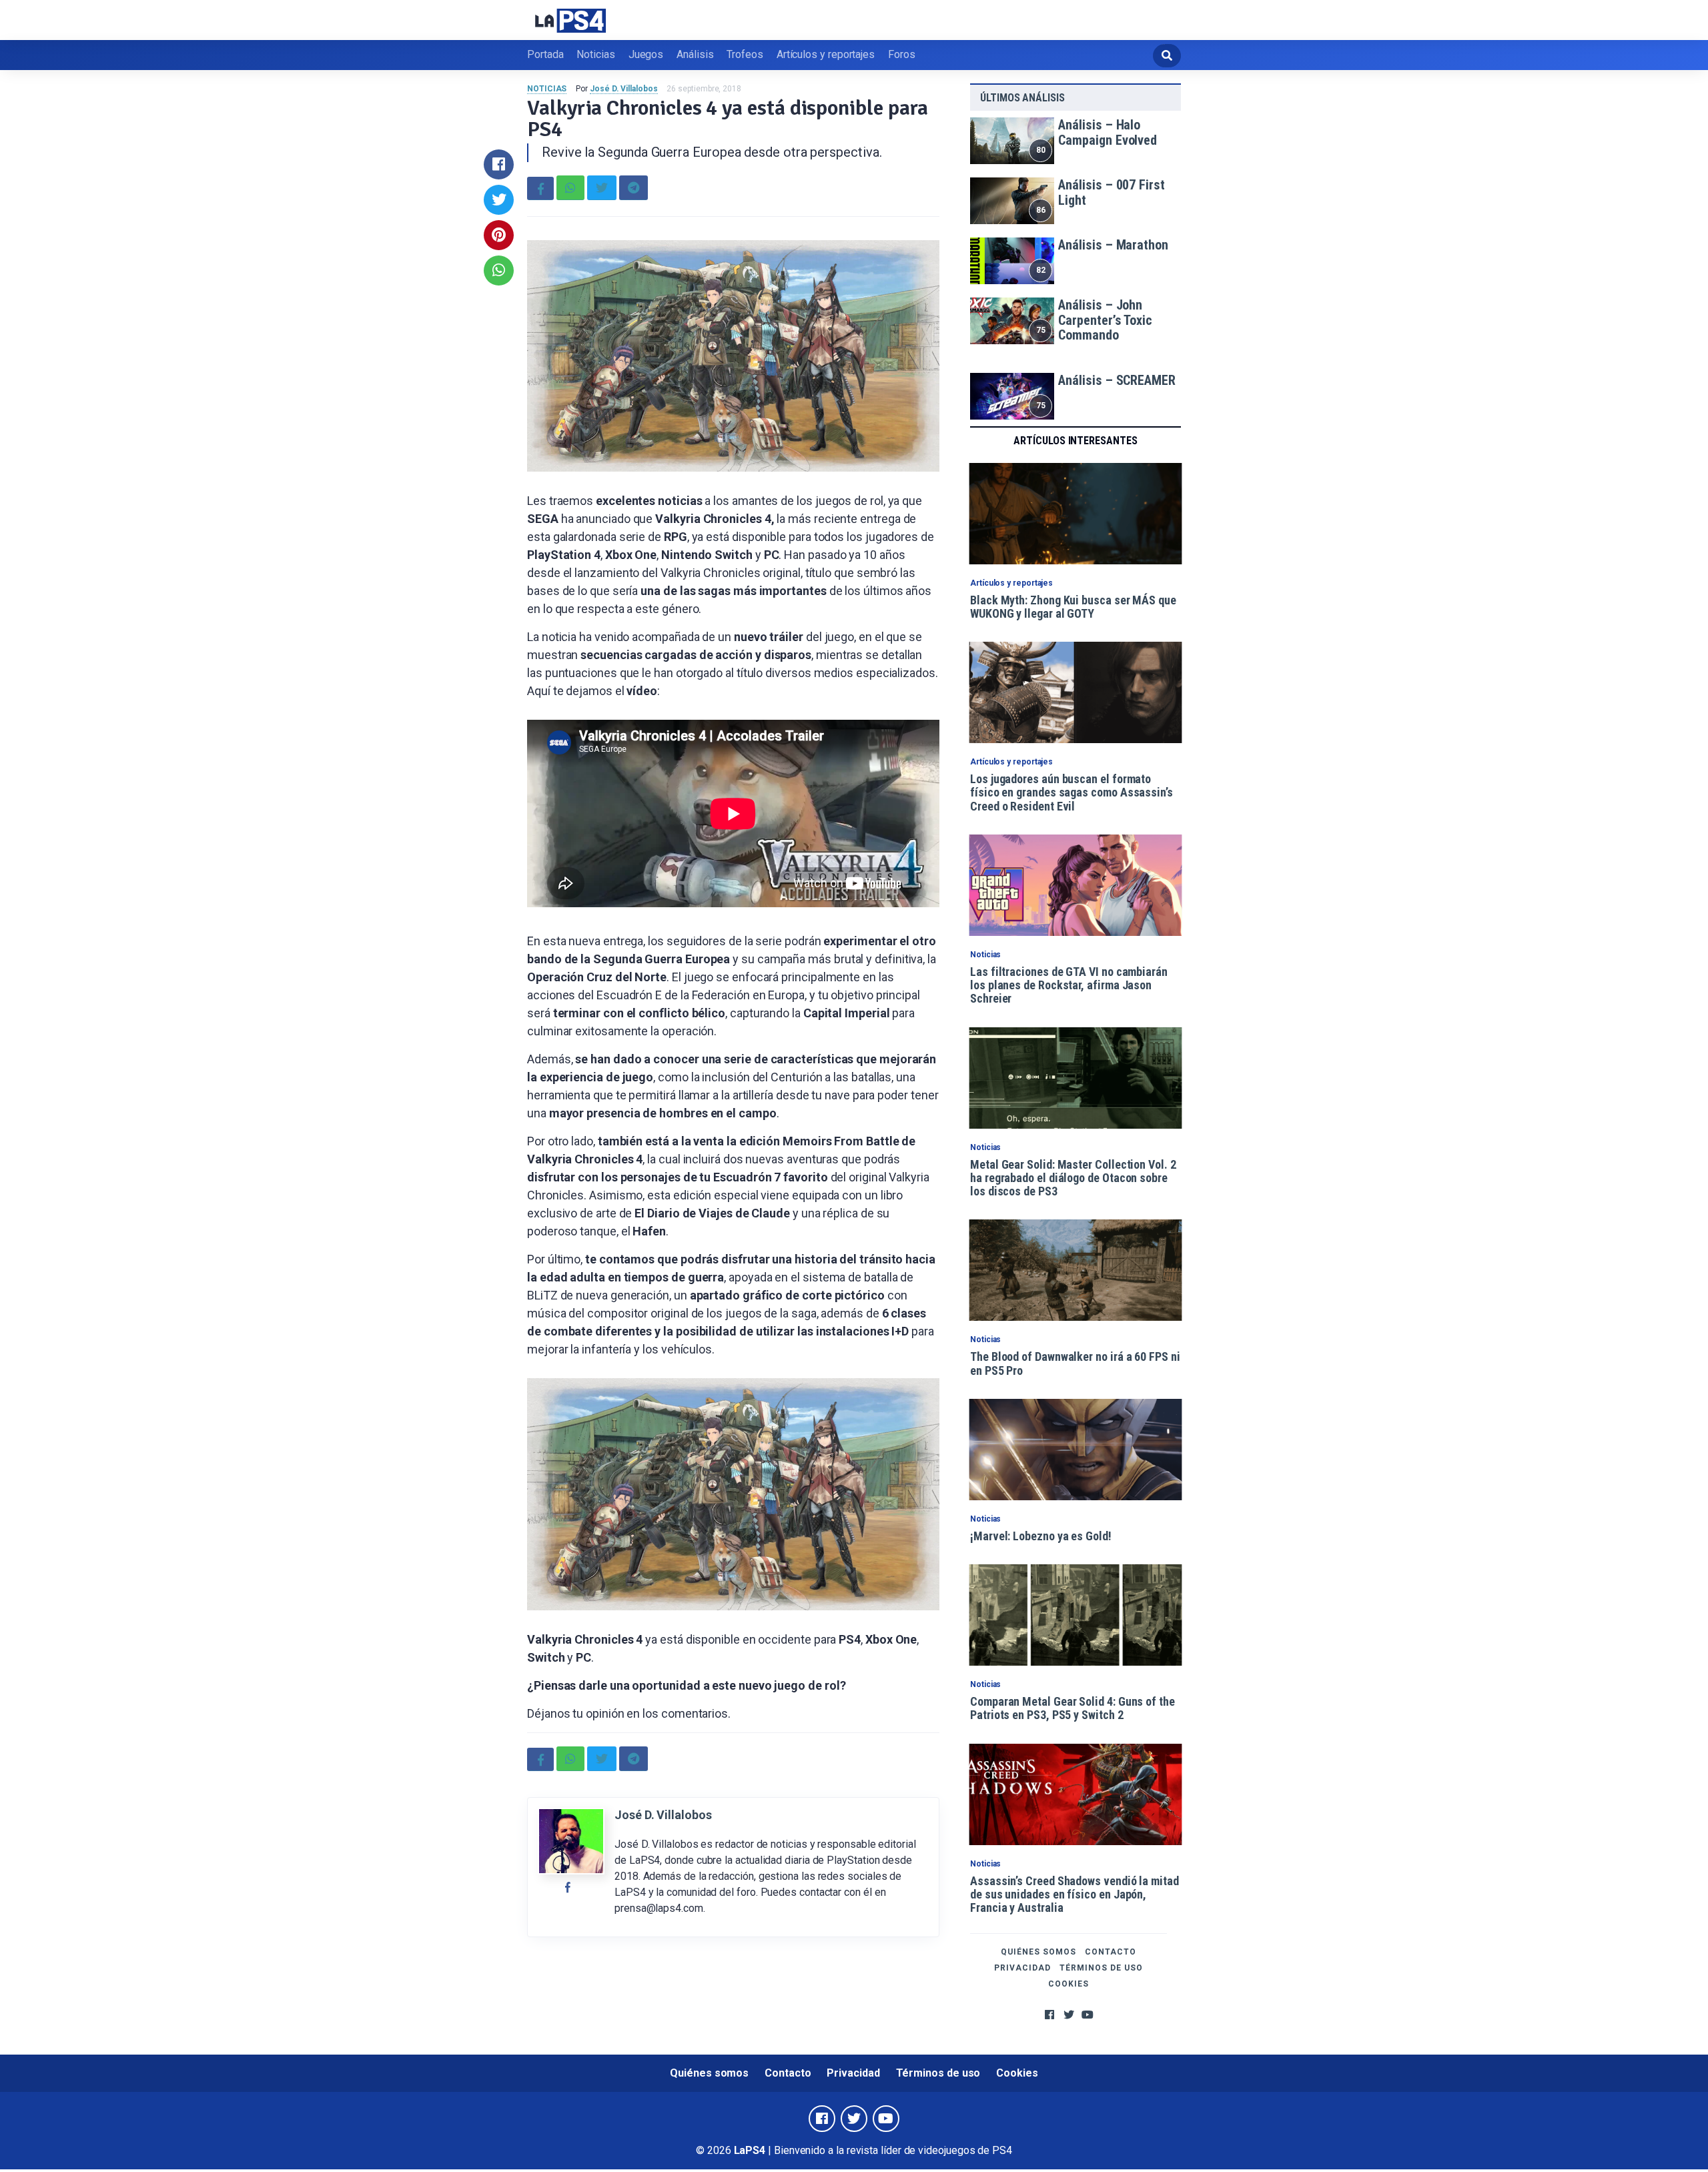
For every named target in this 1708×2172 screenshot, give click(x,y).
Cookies (1069, 1984)
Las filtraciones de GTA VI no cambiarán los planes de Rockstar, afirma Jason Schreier (1069, 985)
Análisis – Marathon (1113, 245)
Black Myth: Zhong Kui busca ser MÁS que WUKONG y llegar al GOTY (1073, 607)
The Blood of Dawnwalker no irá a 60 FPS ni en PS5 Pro (1075, 1363)
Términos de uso (1101, 1968)
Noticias (595, 54)
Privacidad (1022, 1968)
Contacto (1111, 1952)
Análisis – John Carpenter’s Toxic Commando (1105, 320)
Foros (902, 54)
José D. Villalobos (624, 89)
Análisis (695, 54)
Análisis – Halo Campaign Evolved (1108, 132)
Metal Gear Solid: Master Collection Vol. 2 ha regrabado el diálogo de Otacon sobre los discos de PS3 (1073, 1178)
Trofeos (745, 54)
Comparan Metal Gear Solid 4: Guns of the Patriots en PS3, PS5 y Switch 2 (1073, 1708)
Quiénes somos (1038, 1952)
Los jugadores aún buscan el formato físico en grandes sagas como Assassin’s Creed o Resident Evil (1072, 792)
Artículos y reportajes (826, 54)
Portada (545, 54)
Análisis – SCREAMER (1117, 380)
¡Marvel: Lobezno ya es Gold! (1041, 1536)
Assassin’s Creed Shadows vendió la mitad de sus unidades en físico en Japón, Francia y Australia (1075, 1894)
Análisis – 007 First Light (1111, 192)
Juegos (646, 54)
